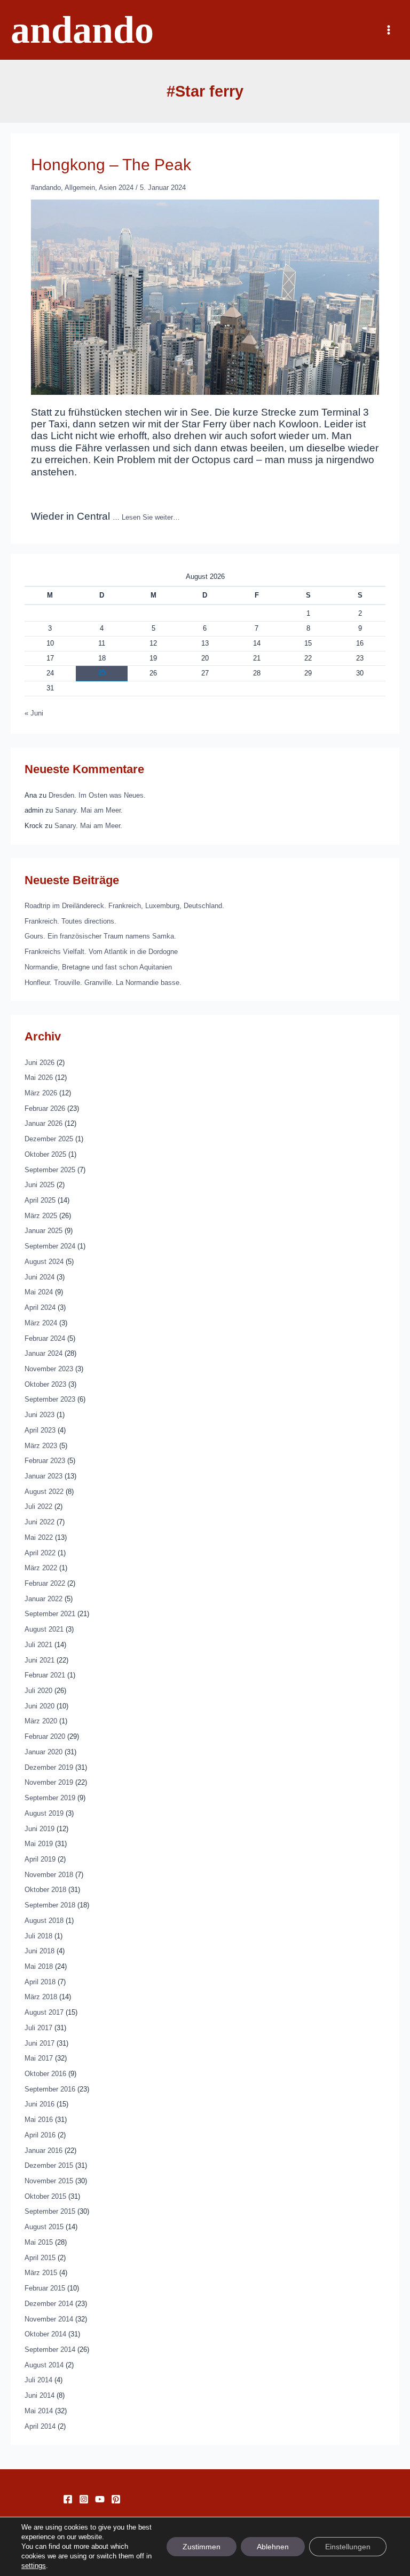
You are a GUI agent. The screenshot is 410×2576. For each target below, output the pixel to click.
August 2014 (44, 2365)
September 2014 (50, 2350)
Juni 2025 (40, 1185)
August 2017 (44, 2012)
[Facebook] (68, 2499)
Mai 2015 (39, 2242)
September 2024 (50, 1246)
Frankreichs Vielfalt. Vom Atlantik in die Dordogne (101, 952)
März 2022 (41, 1568)
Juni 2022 (40, 1522)
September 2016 (50, 2089)
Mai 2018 (39, 1966)
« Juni (34, 713)
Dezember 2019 (49, 1767)
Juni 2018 (40, 1951)
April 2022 (40, 1553)
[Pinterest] (116, 2499)
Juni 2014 (40, 2395)
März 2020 (41, 1721)
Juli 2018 (38, 1936)
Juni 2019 (40, 1829)
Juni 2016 (40, 2104)
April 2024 (40, 1307)
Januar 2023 (44, 1476)
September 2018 (50, 1905)
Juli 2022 (38, 1506)
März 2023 (41, 1446)
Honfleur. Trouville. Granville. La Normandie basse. (103, 983)
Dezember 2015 (49, 2165)
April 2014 (40, 2426)
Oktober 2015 (45, 2196)
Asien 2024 (116, 188)
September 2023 (50, 1399)
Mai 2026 (39, 1078)
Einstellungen (348, 2547)
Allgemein (80, 188)
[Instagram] (84, 2499)
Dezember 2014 (49, 2304)
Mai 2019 (39, 1844)
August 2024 (44, 1262)
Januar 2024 (44, 1353)
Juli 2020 (38, 1691)
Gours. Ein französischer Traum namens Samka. (100, 936)
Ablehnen (273, 2547)
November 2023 (49, 1369)
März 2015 (41, 2273)
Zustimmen (202, 2547)
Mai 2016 (39, 2120)
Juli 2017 (38, 2028)
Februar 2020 (45, 1736)
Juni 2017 (40, 2043)
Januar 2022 (44, 1599)
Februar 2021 (45, 1675)
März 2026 (41, 1093)
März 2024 (41, 1323)
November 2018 (49, 1875)
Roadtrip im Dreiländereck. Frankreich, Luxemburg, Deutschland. (124, 906)
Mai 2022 (39, 1537)
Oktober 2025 (45, 1154)
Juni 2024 (40, 1277)
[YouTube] (100, 2499)
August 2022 (44, 1492)
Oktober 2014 (45, 2334)
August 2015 (44, 2227)
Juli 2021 (38, 1645)
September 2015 (50, 2211)
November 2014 (49, 2319)
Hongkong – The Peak (111, 165)
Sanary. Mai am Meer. (89, 810)
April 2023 (40, 1430)
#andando (46, 188)
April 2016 (40, 2135)
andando (82, 30)
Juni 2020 (40, 1706)
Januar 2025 (44, 1231)
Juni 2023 (40, 1415)
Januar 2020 (44, 1752)
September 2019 (50, 1798)
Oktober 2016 (45, 2074)
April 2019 (40, 1859)
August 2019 (44, 1813)
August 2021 (44, 1629)
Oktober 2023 (45, 1384)
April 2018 (40, 1982)
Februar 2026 (45, 1108)
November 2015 (49, 2181)
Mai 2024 (39, 1292)
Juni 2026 (40, 1063)
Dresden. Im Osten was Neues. (97, 795)
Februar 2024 (45, 1338)
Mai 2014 (39, 2411)
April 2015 (40, 2258)
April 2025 (40, 1200)
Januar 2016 (44, 2150)
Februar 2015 (45, 2288)
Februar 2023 (45, 1461)
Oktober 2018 (45, 1890)
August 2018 (44, 1921)
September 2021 (50, 1614)
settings (34, 2566)
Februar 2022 (45, 1583)
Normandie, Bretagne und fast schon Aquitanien (98, 967)
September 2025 (50, 1170)
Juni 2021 (40, 1660)
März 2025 (41, 1216)
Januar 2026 (44, 1123)
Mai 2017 (39, 2058)
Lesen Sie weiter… (151, 517)
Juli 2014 (38, 2380)
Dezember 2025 (49, 1139)
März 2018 (41, 1997)
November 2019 (49, 1782)
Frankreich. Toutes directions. (70, 921)
